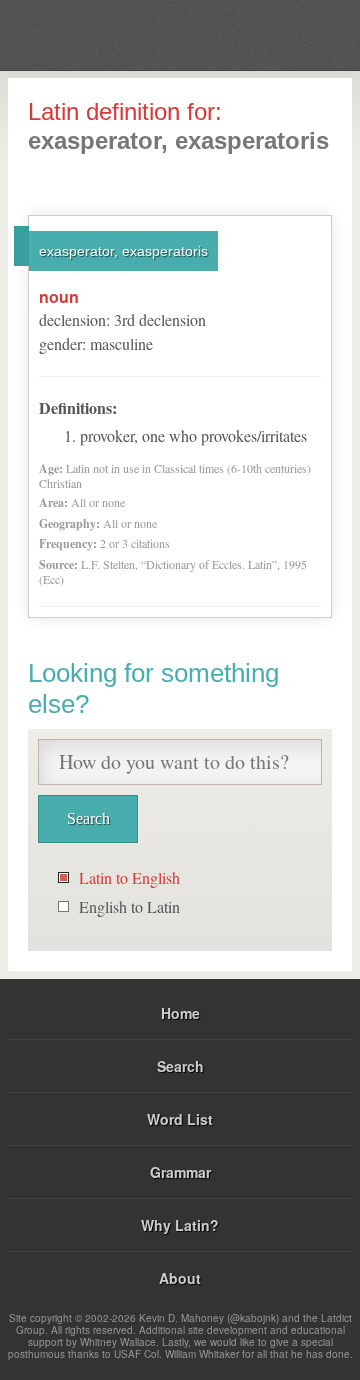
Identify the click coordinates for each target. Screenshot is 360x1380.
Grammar (180, 1172)
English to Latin (129, 906)
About (180, 1278)
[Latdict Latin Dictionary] (294, 33)
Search (180, 1066)
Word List (180, 1119)
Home (180, 1013)
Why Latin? (180, 1225)
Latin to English (129, 877)
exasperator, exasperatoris (123, 251)
